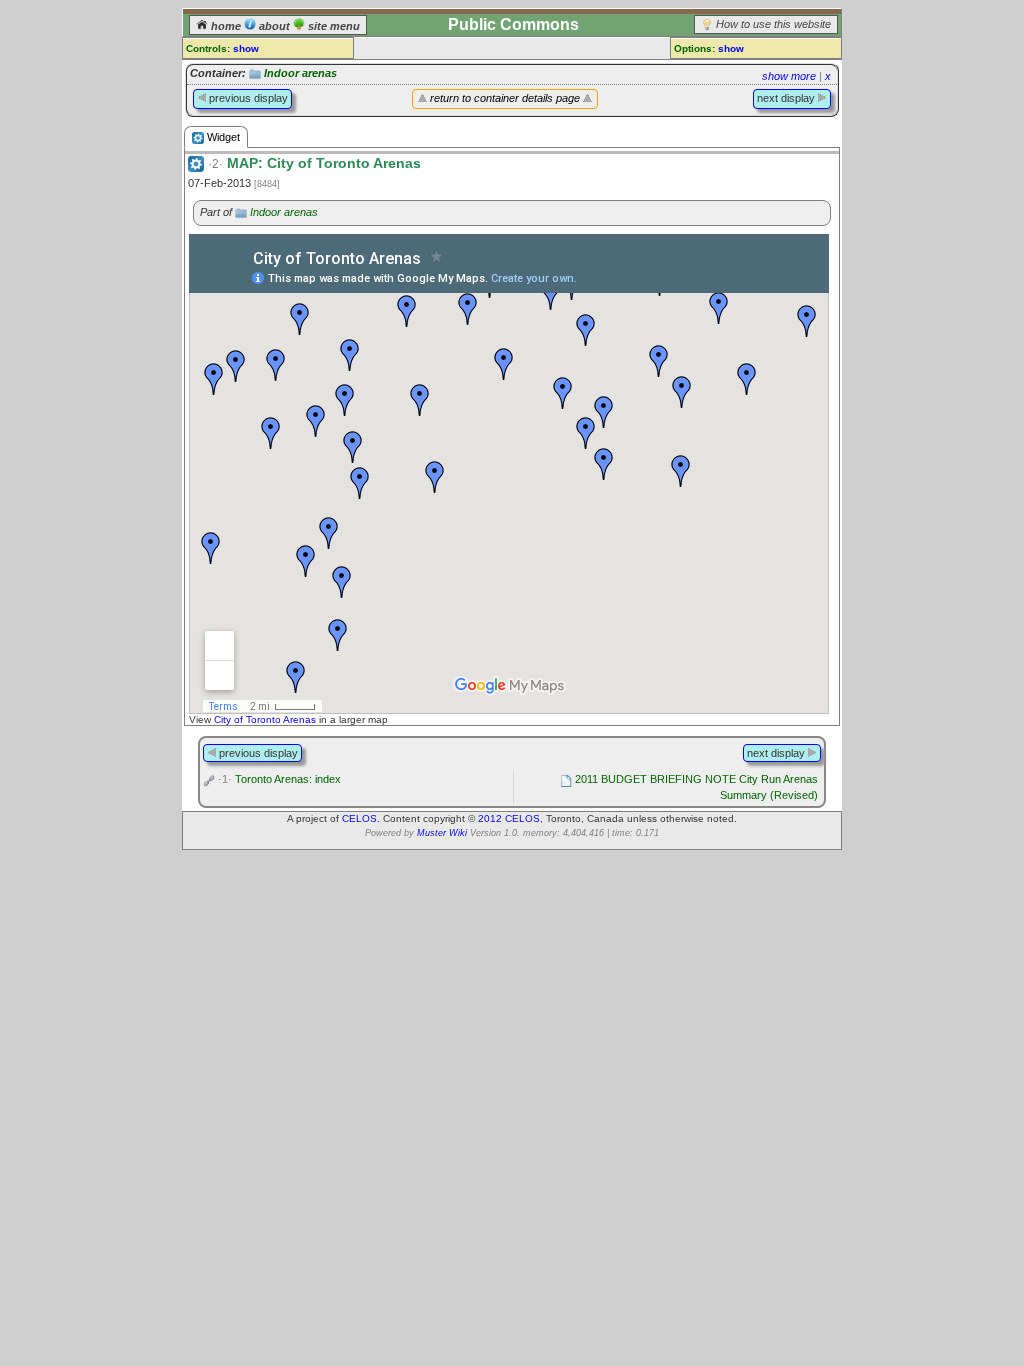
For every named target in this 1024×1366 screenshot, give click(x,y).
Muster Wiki (442, 833)
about (274, 26)
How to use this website (773, 24)
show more (789, 76)
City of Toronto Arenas (265, 719)
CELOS (359, 818)
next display (787, 98)
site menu (332, 26)
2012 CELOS (509, 818)
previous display (247, 98)
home (226, 26)
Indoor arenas (300, 73)
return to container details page (505, 98)
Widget (222, 137)
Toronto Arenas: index (279, 779)
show (246, 48)
